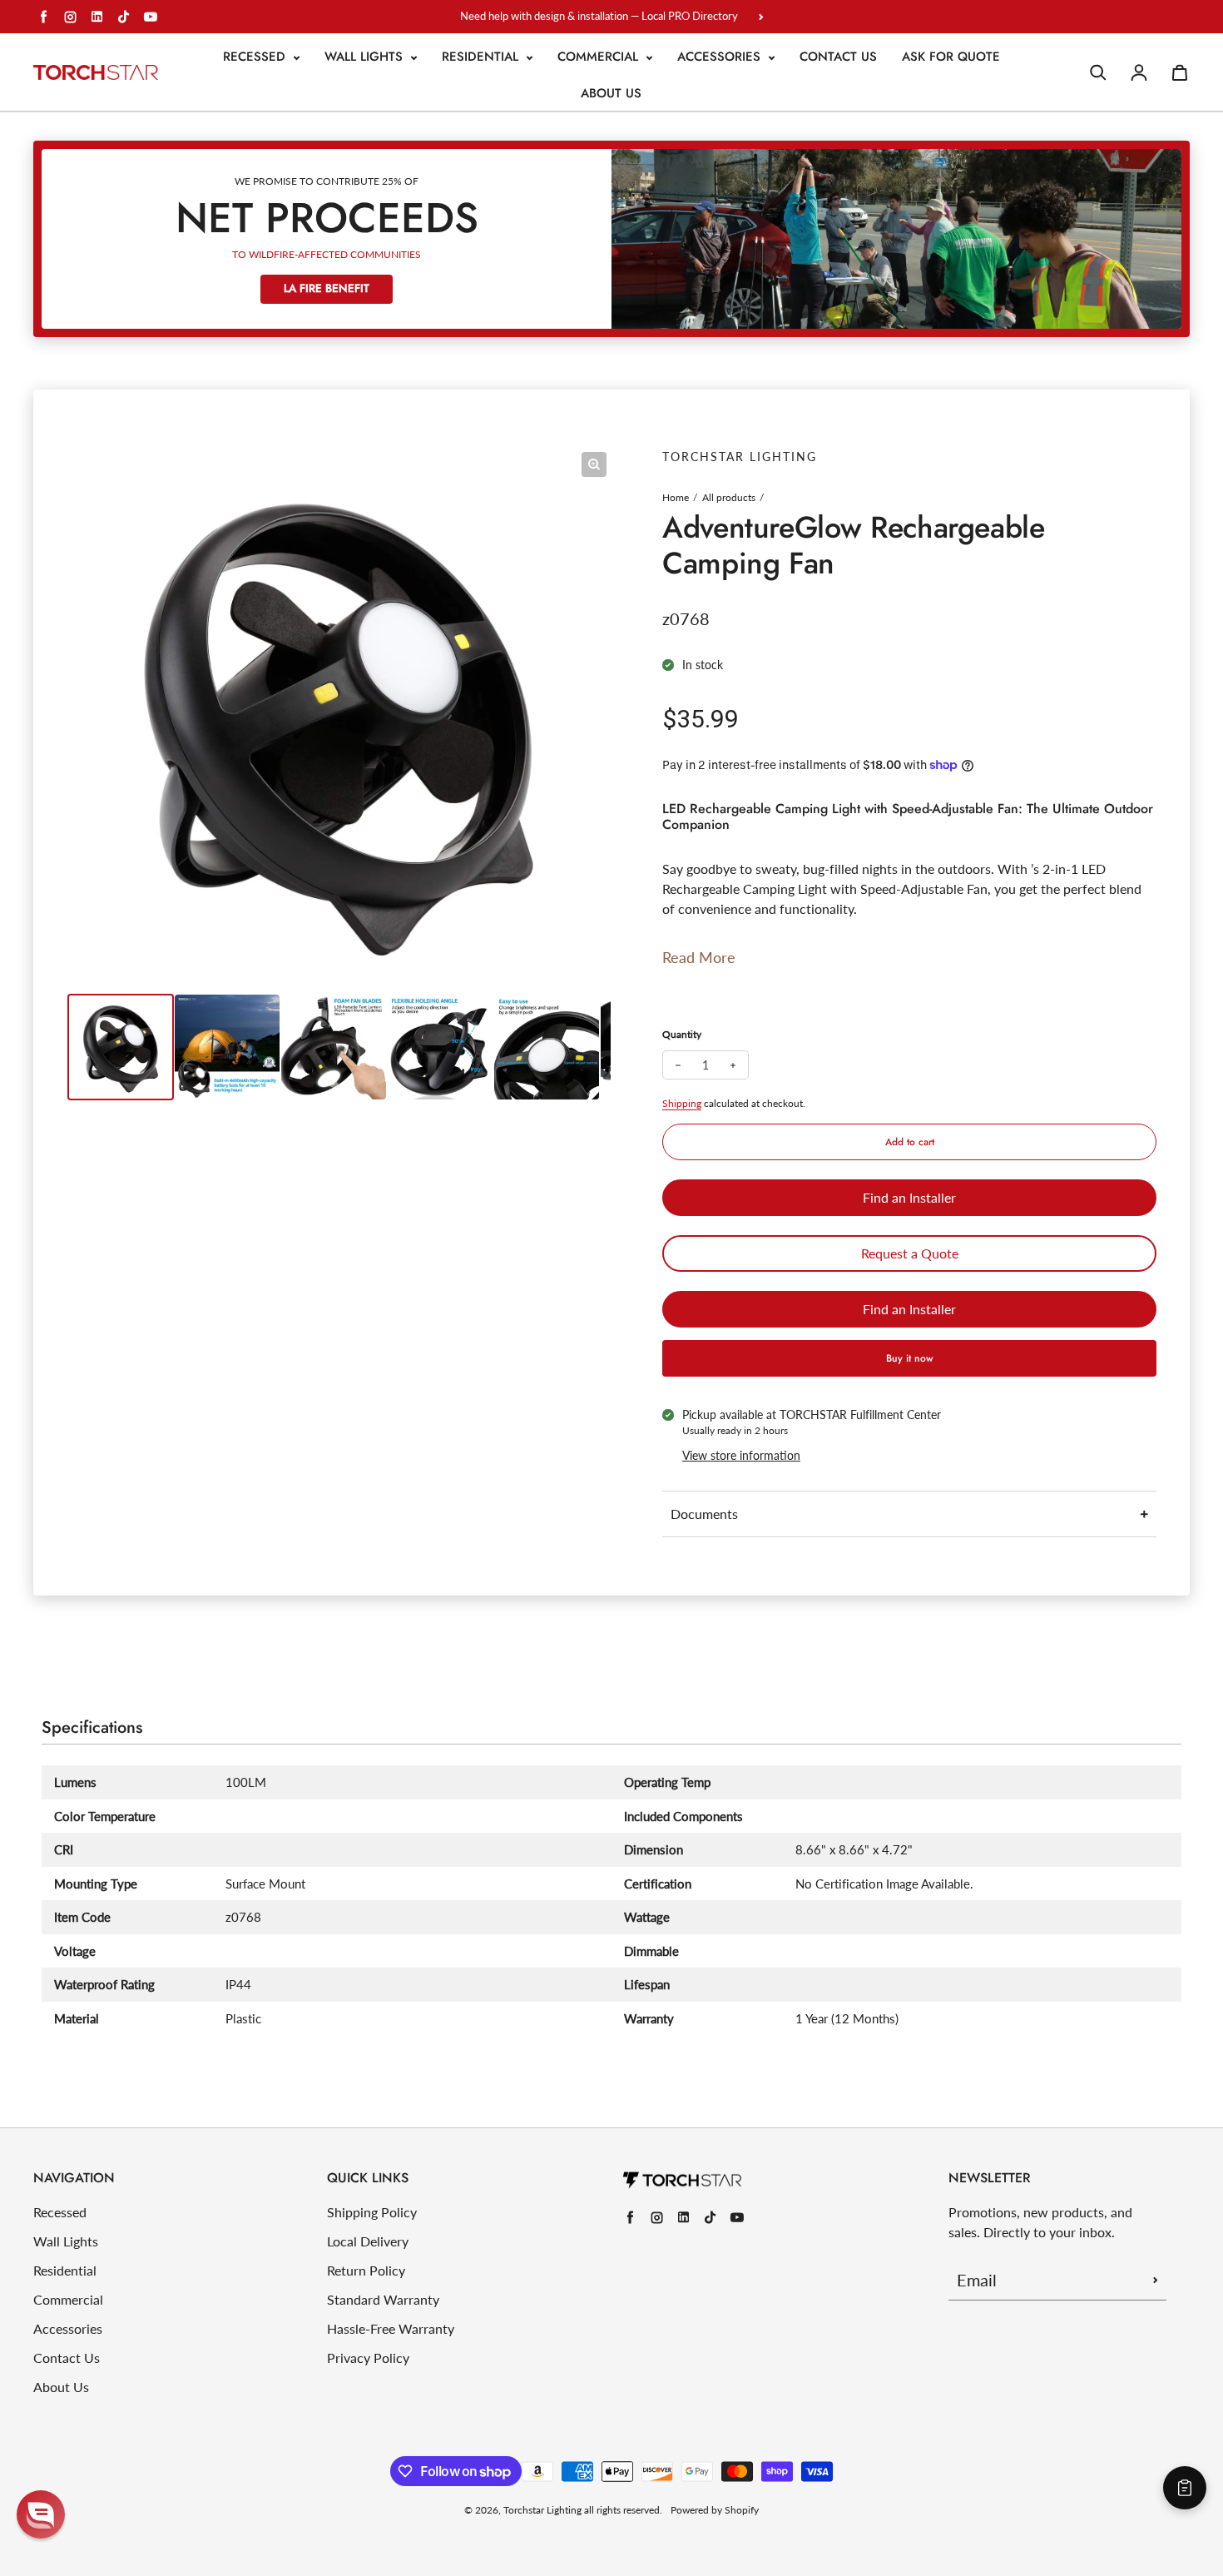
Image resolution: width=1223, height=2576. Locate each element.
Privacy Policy (368, 2358)
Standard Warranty (383, 2299)
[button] (41, 2514)
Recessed (256, 57)
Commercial (600, 57)
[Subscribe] (1156, 2280)
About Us (611, 93)
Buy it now (910, 1358)
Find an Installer (909, 1197)
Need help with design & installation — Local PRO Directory (599, 16)
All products (729, 497)
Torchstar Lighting (542, 2510)
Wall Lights (366, 57)
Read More (699, 957)
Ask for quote (951, 57)
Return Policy (366, 2270)
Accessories (721, 57)
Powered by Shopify (715, 2510)
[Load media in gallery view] (121, 1047)
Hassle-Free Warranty (391, 2328)
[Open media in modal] (594, 464)
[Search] (1098, 72)
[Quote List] (1185, 2488)
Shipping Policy (372, 2212)
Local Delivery (368, 2241)
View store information (741, 1455)
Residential (482, 57)
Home (676, 497)
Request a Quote (910, 1253)
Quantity (682, 1034)
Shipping (682, 1103)
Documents (704, 1514)
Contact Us (838, 57)
